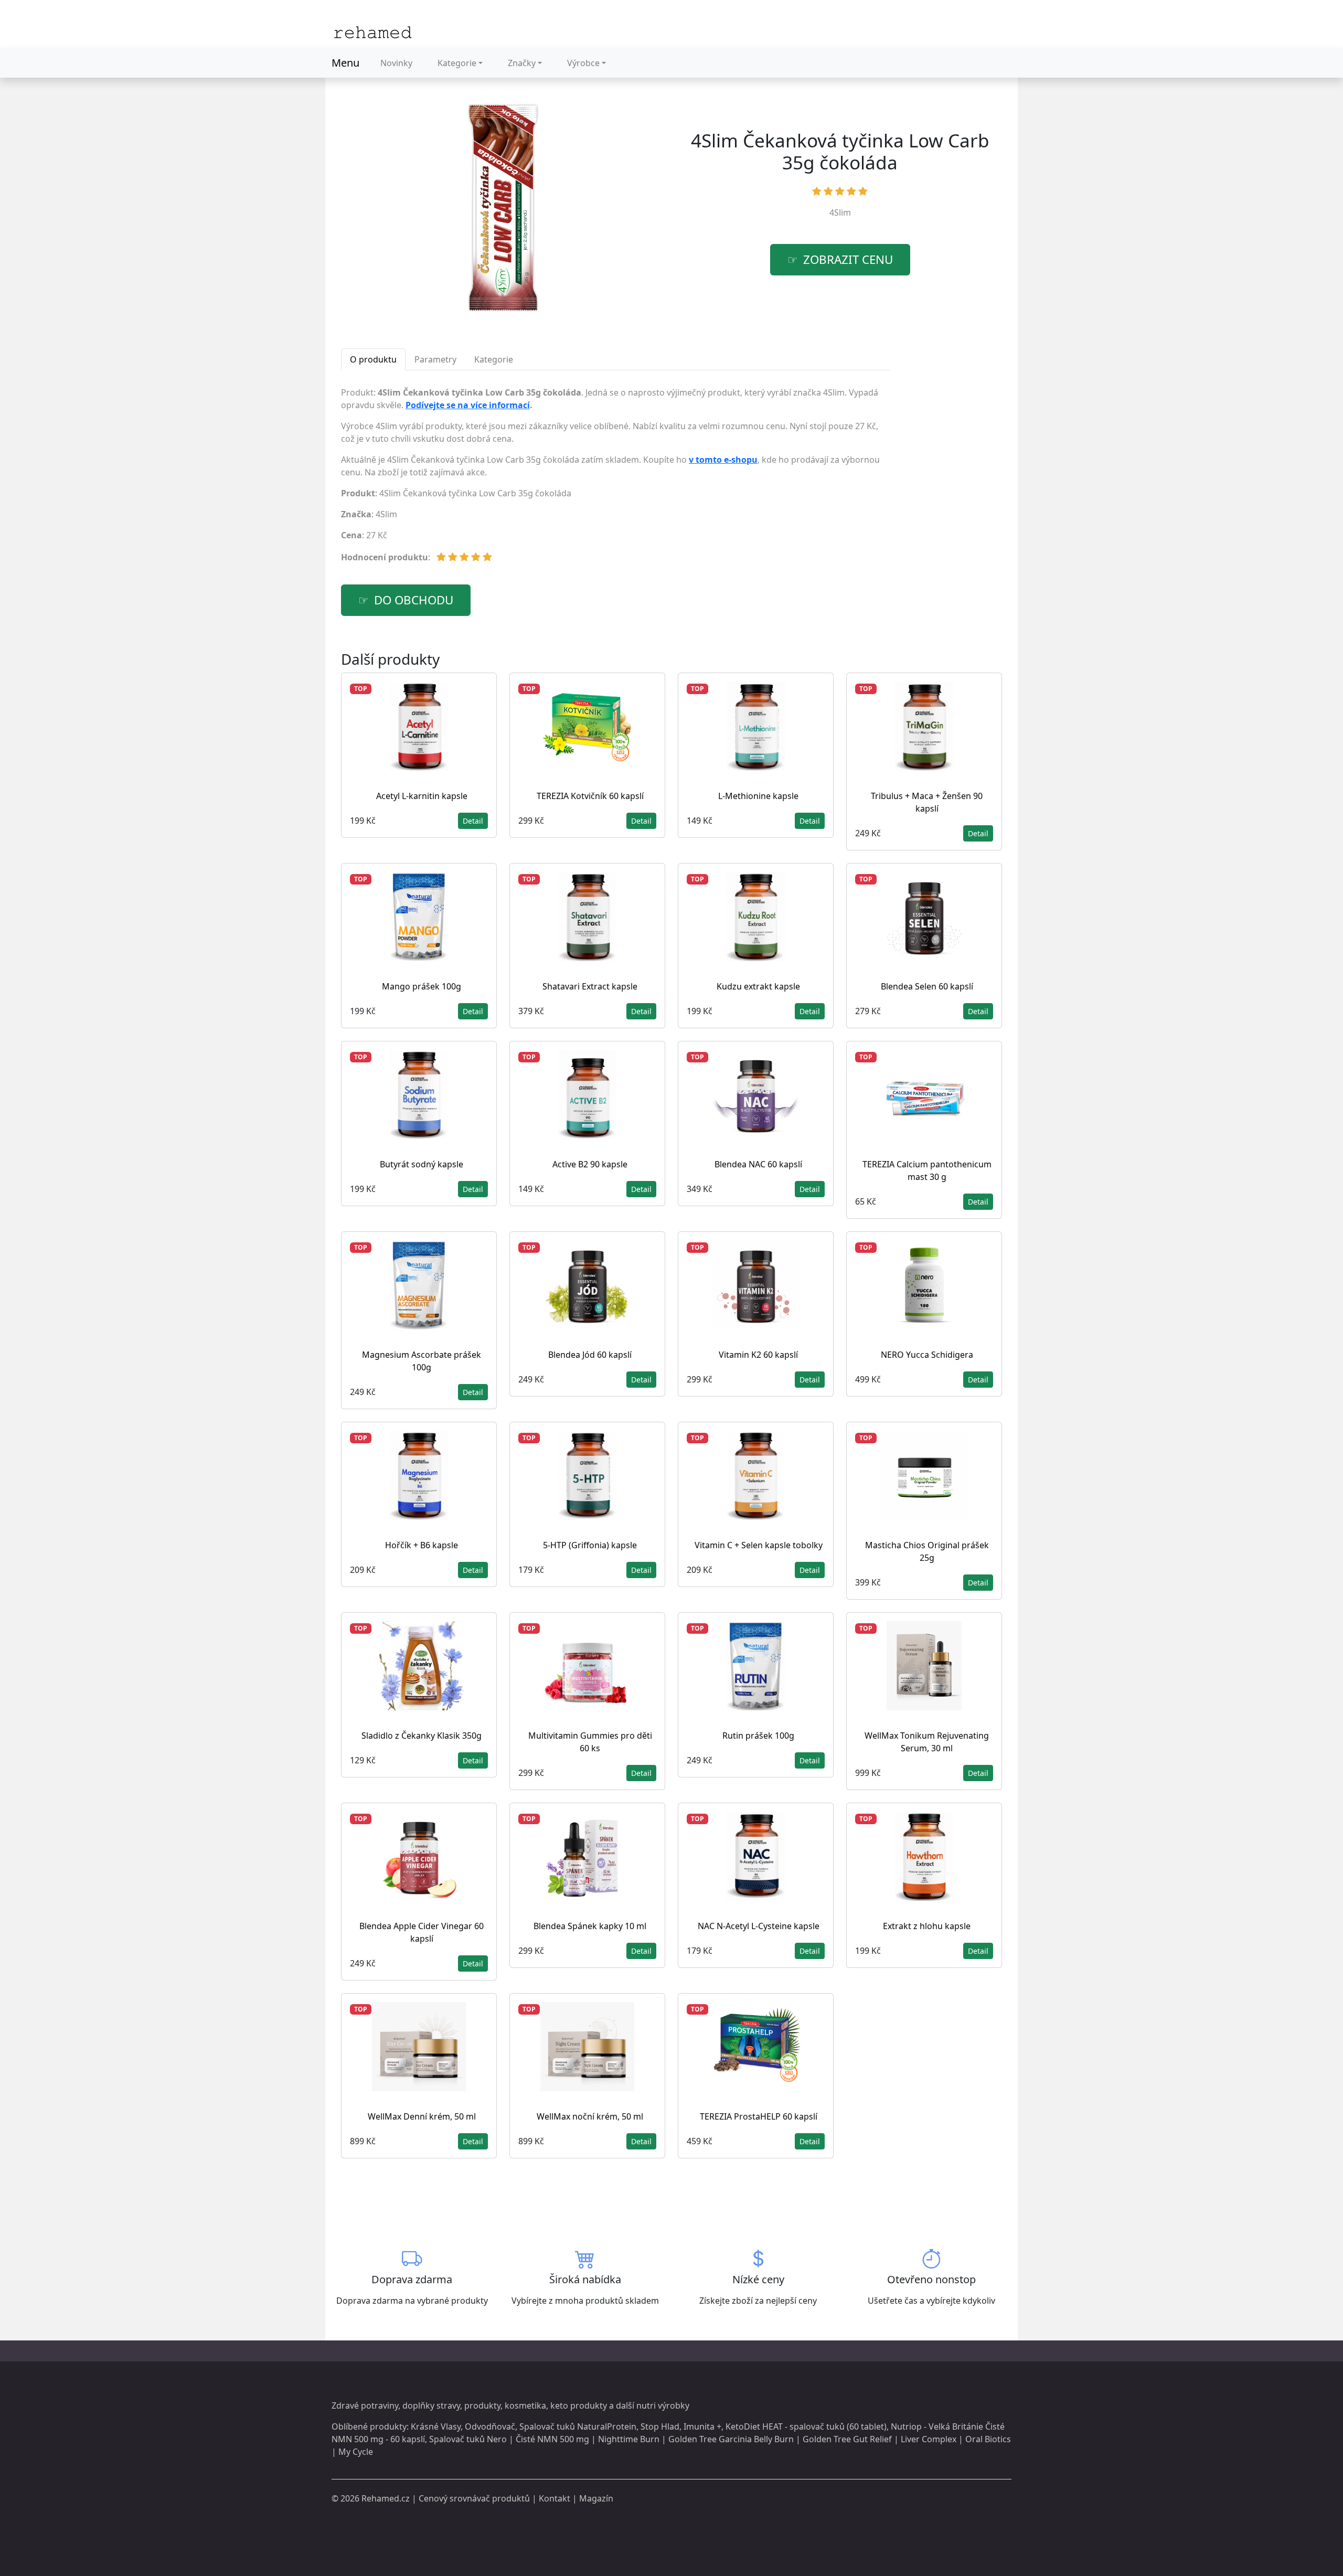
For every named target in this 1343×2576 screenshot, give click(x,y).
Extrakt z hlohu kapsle (927, 1926)
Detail (473, 821)
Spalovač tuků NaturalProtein (578, 2426)
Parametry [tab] (435, 359)
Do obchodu (414, 600)
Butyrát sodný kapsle (422, 1164)
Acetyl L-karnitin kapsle (422, 796)
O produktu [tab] (373, 359)
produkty (482, 2405)
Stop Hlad (660, 2426)
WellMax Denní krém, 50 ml (422, 2116)
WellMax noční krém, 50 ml (590, 2116)
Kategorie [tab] (494, 359)
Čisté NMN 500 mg (552, 2439)
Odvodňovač (490, 2426)
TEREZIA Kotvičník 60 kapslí (590, 796)
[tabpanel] (615, 479)
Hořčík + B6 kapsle (422, 1545)
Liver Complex (929, 2439)
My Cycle (356, 2452)
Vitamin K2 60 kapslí (758, 1355)
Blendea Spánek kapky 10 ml (590, 1926)
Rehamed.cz (386, 2498)
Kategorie (457, 63)
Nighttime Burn (629, 2439)
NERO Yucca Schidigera (927, 1355)
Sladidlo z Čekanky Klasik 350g (422, 1736)
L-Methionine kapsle (758, 796)
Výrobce (583, 63)
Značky (522, 63)
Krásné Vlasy (436, 2426)
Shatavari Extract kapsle (590, 986)
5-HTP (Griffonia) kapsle (590, 1545)
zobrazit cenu (848, 259)
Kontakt (555, 2498)
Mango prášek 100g (422, 986)
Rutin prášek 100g (758, 1736)
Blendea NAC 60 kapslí (758, 1164)
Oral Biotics (988, 2439)
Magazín (596, 2498)
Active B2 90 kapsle (590, 1164)
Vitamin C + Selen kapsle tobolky (759, 1545)
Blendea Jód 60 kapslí (590, 1355)
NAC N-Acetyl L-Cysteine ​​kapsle (759, 1926)
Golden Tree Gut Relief (847, 2439)
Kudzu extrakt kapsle (758, 986)
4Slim (840, 212)
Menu (345, 63)
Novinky (396, 63)
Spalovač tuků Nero (468, 2439)
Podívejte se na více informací (468, 405)
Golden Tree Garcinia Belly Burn (731, 2439)
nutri (646, 2405)
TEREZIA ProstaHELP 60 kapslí (759, 2116)
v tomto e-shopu (723, 460)
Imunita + (702, 2426)
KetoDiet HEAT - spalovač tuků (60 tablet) (806, 2426)
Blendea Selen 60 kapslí (927, 986)
